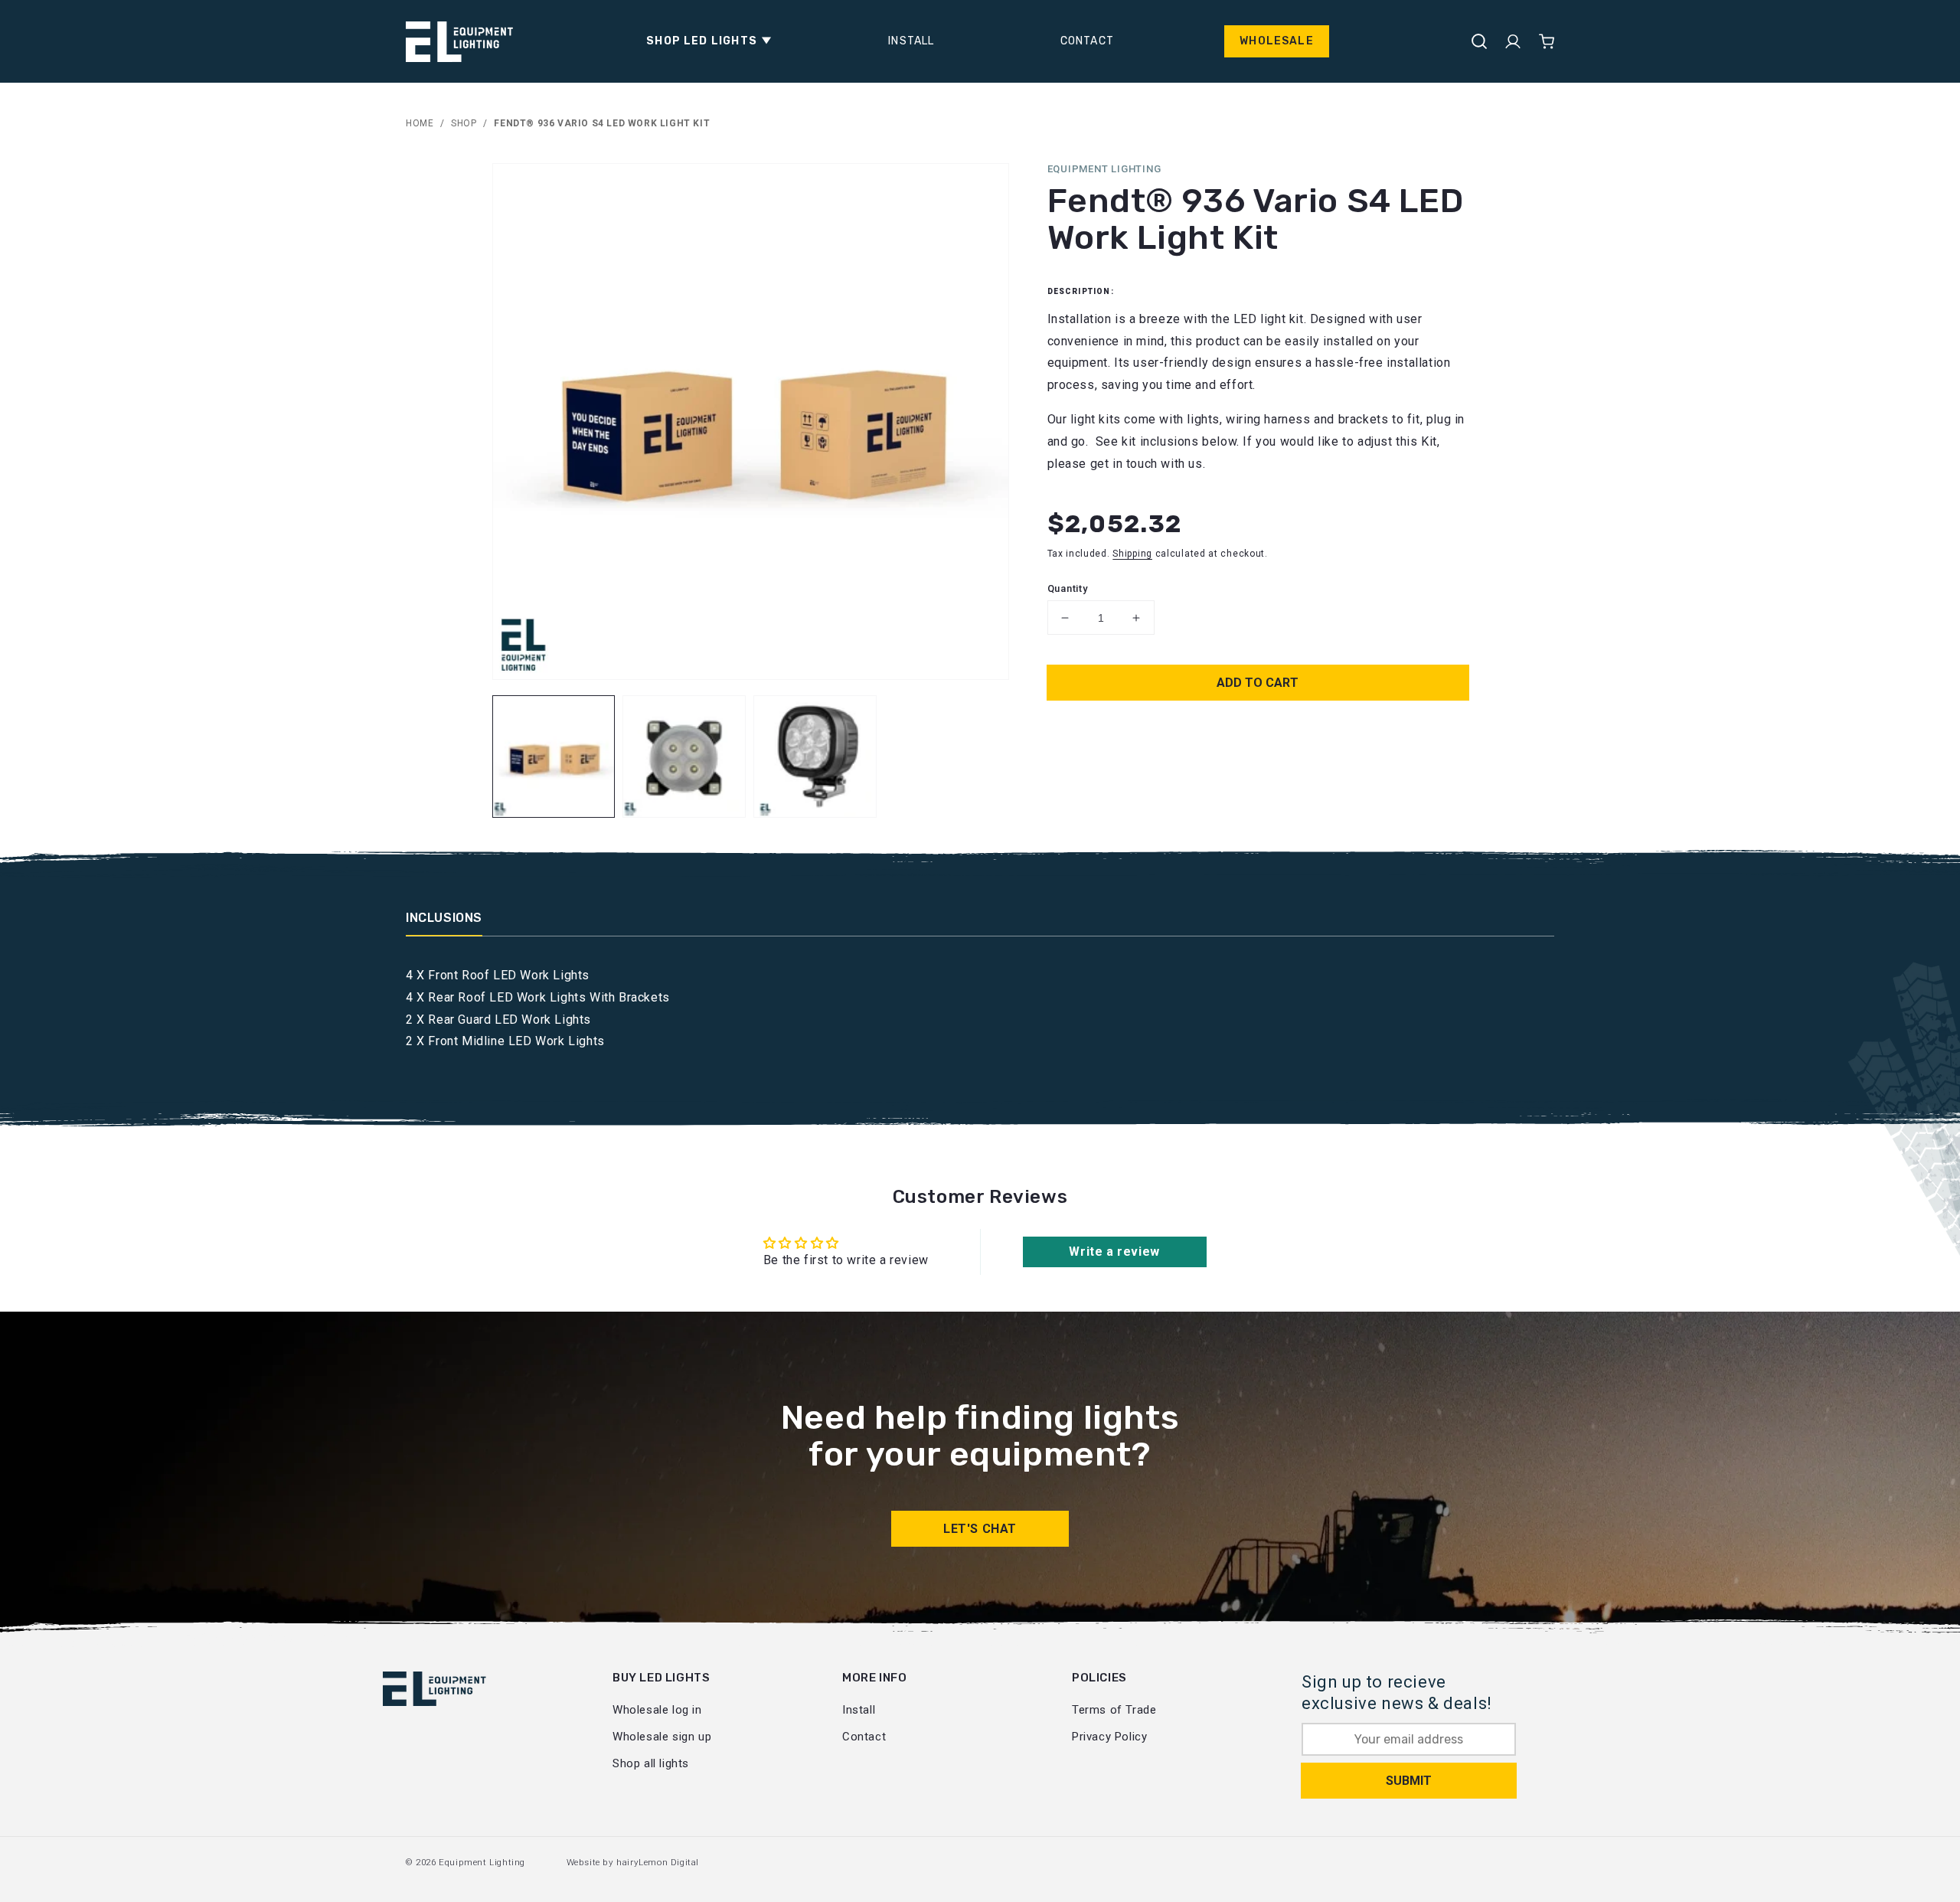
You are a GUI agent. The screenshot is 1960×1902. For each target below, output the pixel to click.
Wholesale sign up (662, 1737)
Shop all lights (651, 1763)
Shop (464, 123)
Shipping (1132, 554)
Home (420, 123)
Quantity (1068, 588)
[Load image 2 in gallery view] (684, 757)
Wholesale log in (657, 1710)
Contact (864, 1737)
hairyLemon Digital (658, 1862)
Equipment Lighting (482, 1862)
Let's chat (980, 1529)
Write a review (1114, 1252)
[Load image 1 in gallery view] (554, 757)
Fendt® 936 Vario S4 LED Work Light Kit (602, 123)
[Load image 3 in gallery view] (815, 757)
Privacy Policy (1109, 1737)
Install (859, 1710)
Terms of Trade (1114, 1710)
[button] (704, 41)
